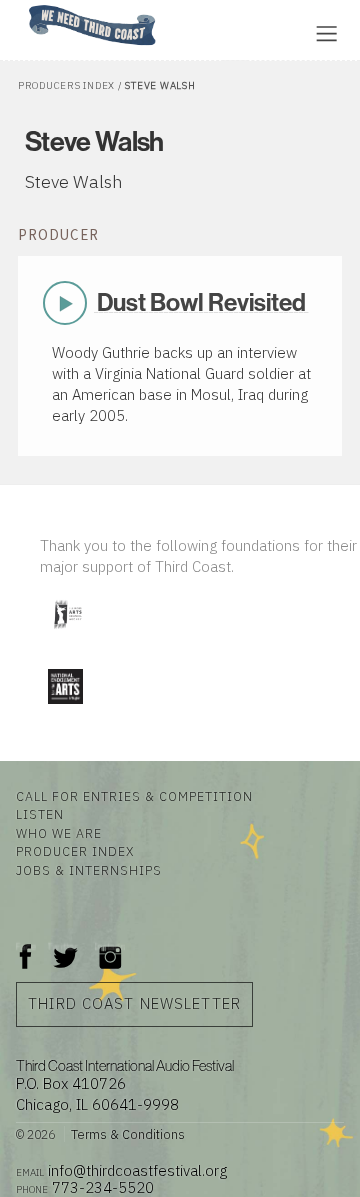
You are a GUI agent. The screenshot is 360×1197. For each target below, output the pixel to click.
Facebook (26, 946)
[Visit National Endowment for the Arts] (65, 707)
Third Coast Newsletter (134, 1003)
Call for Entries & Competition (134, 796)
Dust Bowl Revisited (201, 302)
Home (23, 6)
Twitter (63, 946)
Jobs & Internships (89, 870)
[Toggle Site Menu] (326, 33)
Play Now (66, 303)
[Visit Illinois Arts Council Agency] (67, 635)
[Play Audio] (235, 31)
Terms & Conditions (128, 1134)
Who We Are (59, 833)
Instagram (110, 946)
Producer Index (75, 851)
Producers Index (66, 85)
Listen (40, 814)
